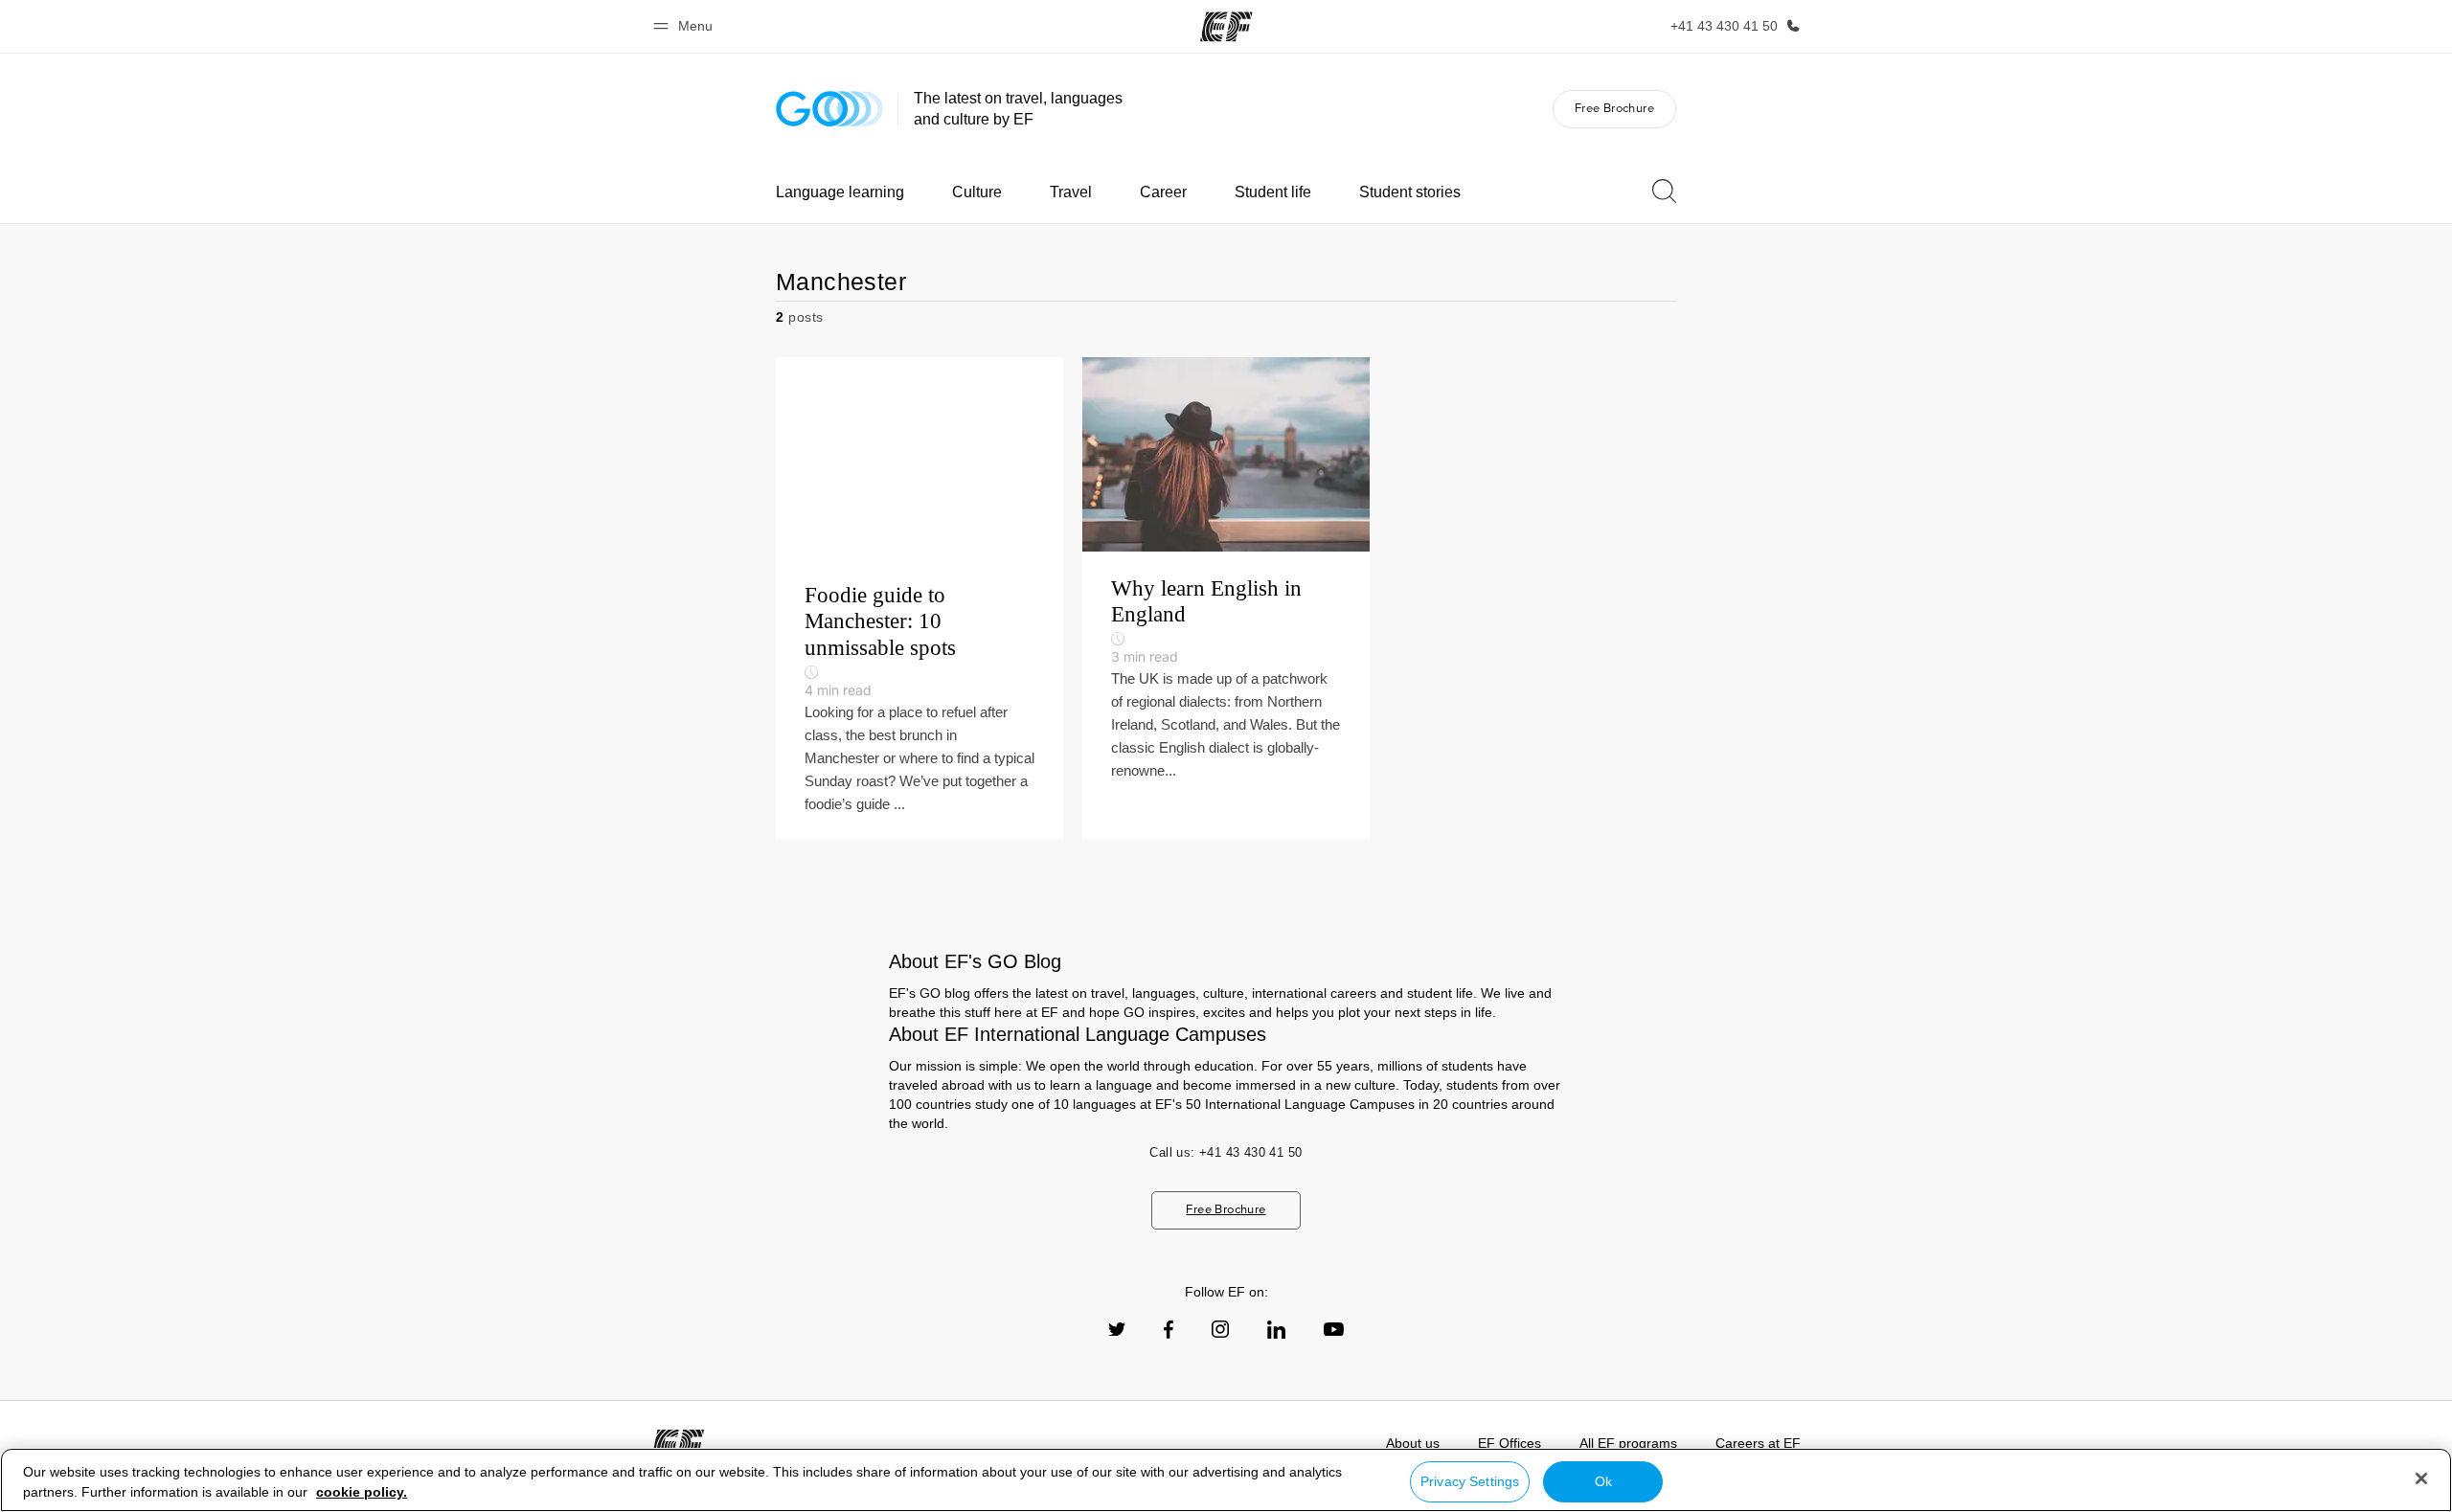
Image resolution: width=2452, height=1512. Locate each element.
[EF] (1226, 27)
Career (1163, 192)
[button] (686, 26)
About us (1413, 1443)
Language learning (840, 192)
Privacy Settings (1470, 1481)
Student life (1273, 192)
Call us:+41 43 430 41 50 (1226, 1152)
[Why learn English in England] (1226, 598)
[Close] (2421, 1478)
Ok (1603, 1481)
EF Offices (1510, 1443)
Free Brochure (1614, 108)
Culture (977, 192)
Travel (1071, 192)
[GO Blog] (829, 109)
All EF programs (1628, 1443)
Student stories (1410, 192)
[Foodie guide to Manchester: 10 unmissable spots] (919, 598)
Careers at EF (1758, 1443)
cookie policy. (362, 1492)
